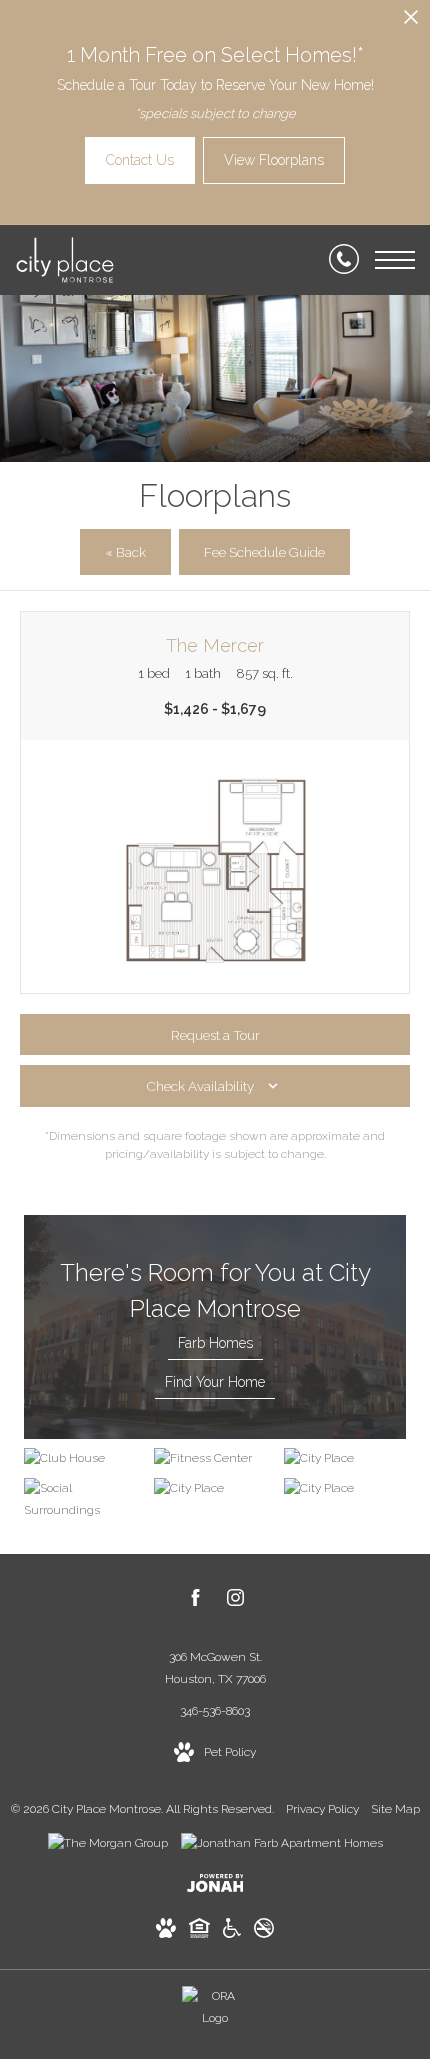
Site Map (395, 1809)
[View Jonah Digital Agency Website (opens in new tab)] (215, 1887)
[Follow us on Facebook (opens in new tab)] (195, 1601)
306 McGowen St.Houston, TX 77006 (215, 1668)
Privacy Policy (322, 1809)
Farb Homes (215, 1343)
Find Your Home (215, 1382)
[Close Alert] (411, 22)
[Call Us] (344, 260)
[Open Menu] (395, 260)
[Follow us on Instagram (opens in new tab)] (235, 1601)
